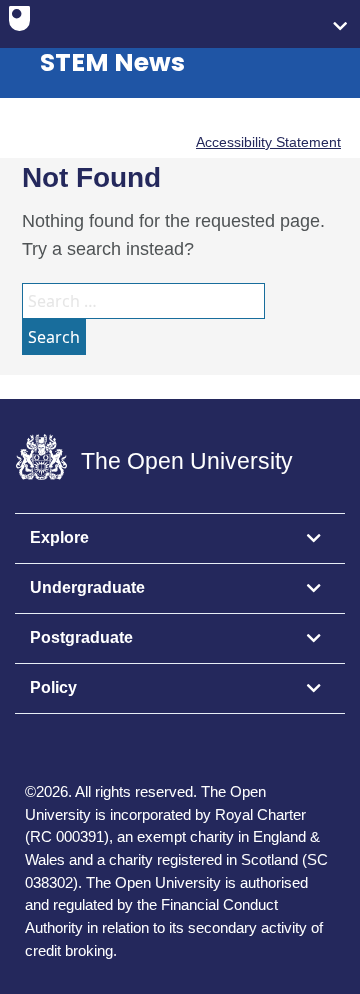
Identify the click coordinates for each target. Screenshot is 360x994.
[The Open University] (19, 23)
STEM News (112, 62)
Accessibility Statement (268, 142)
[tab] (180, 539)
